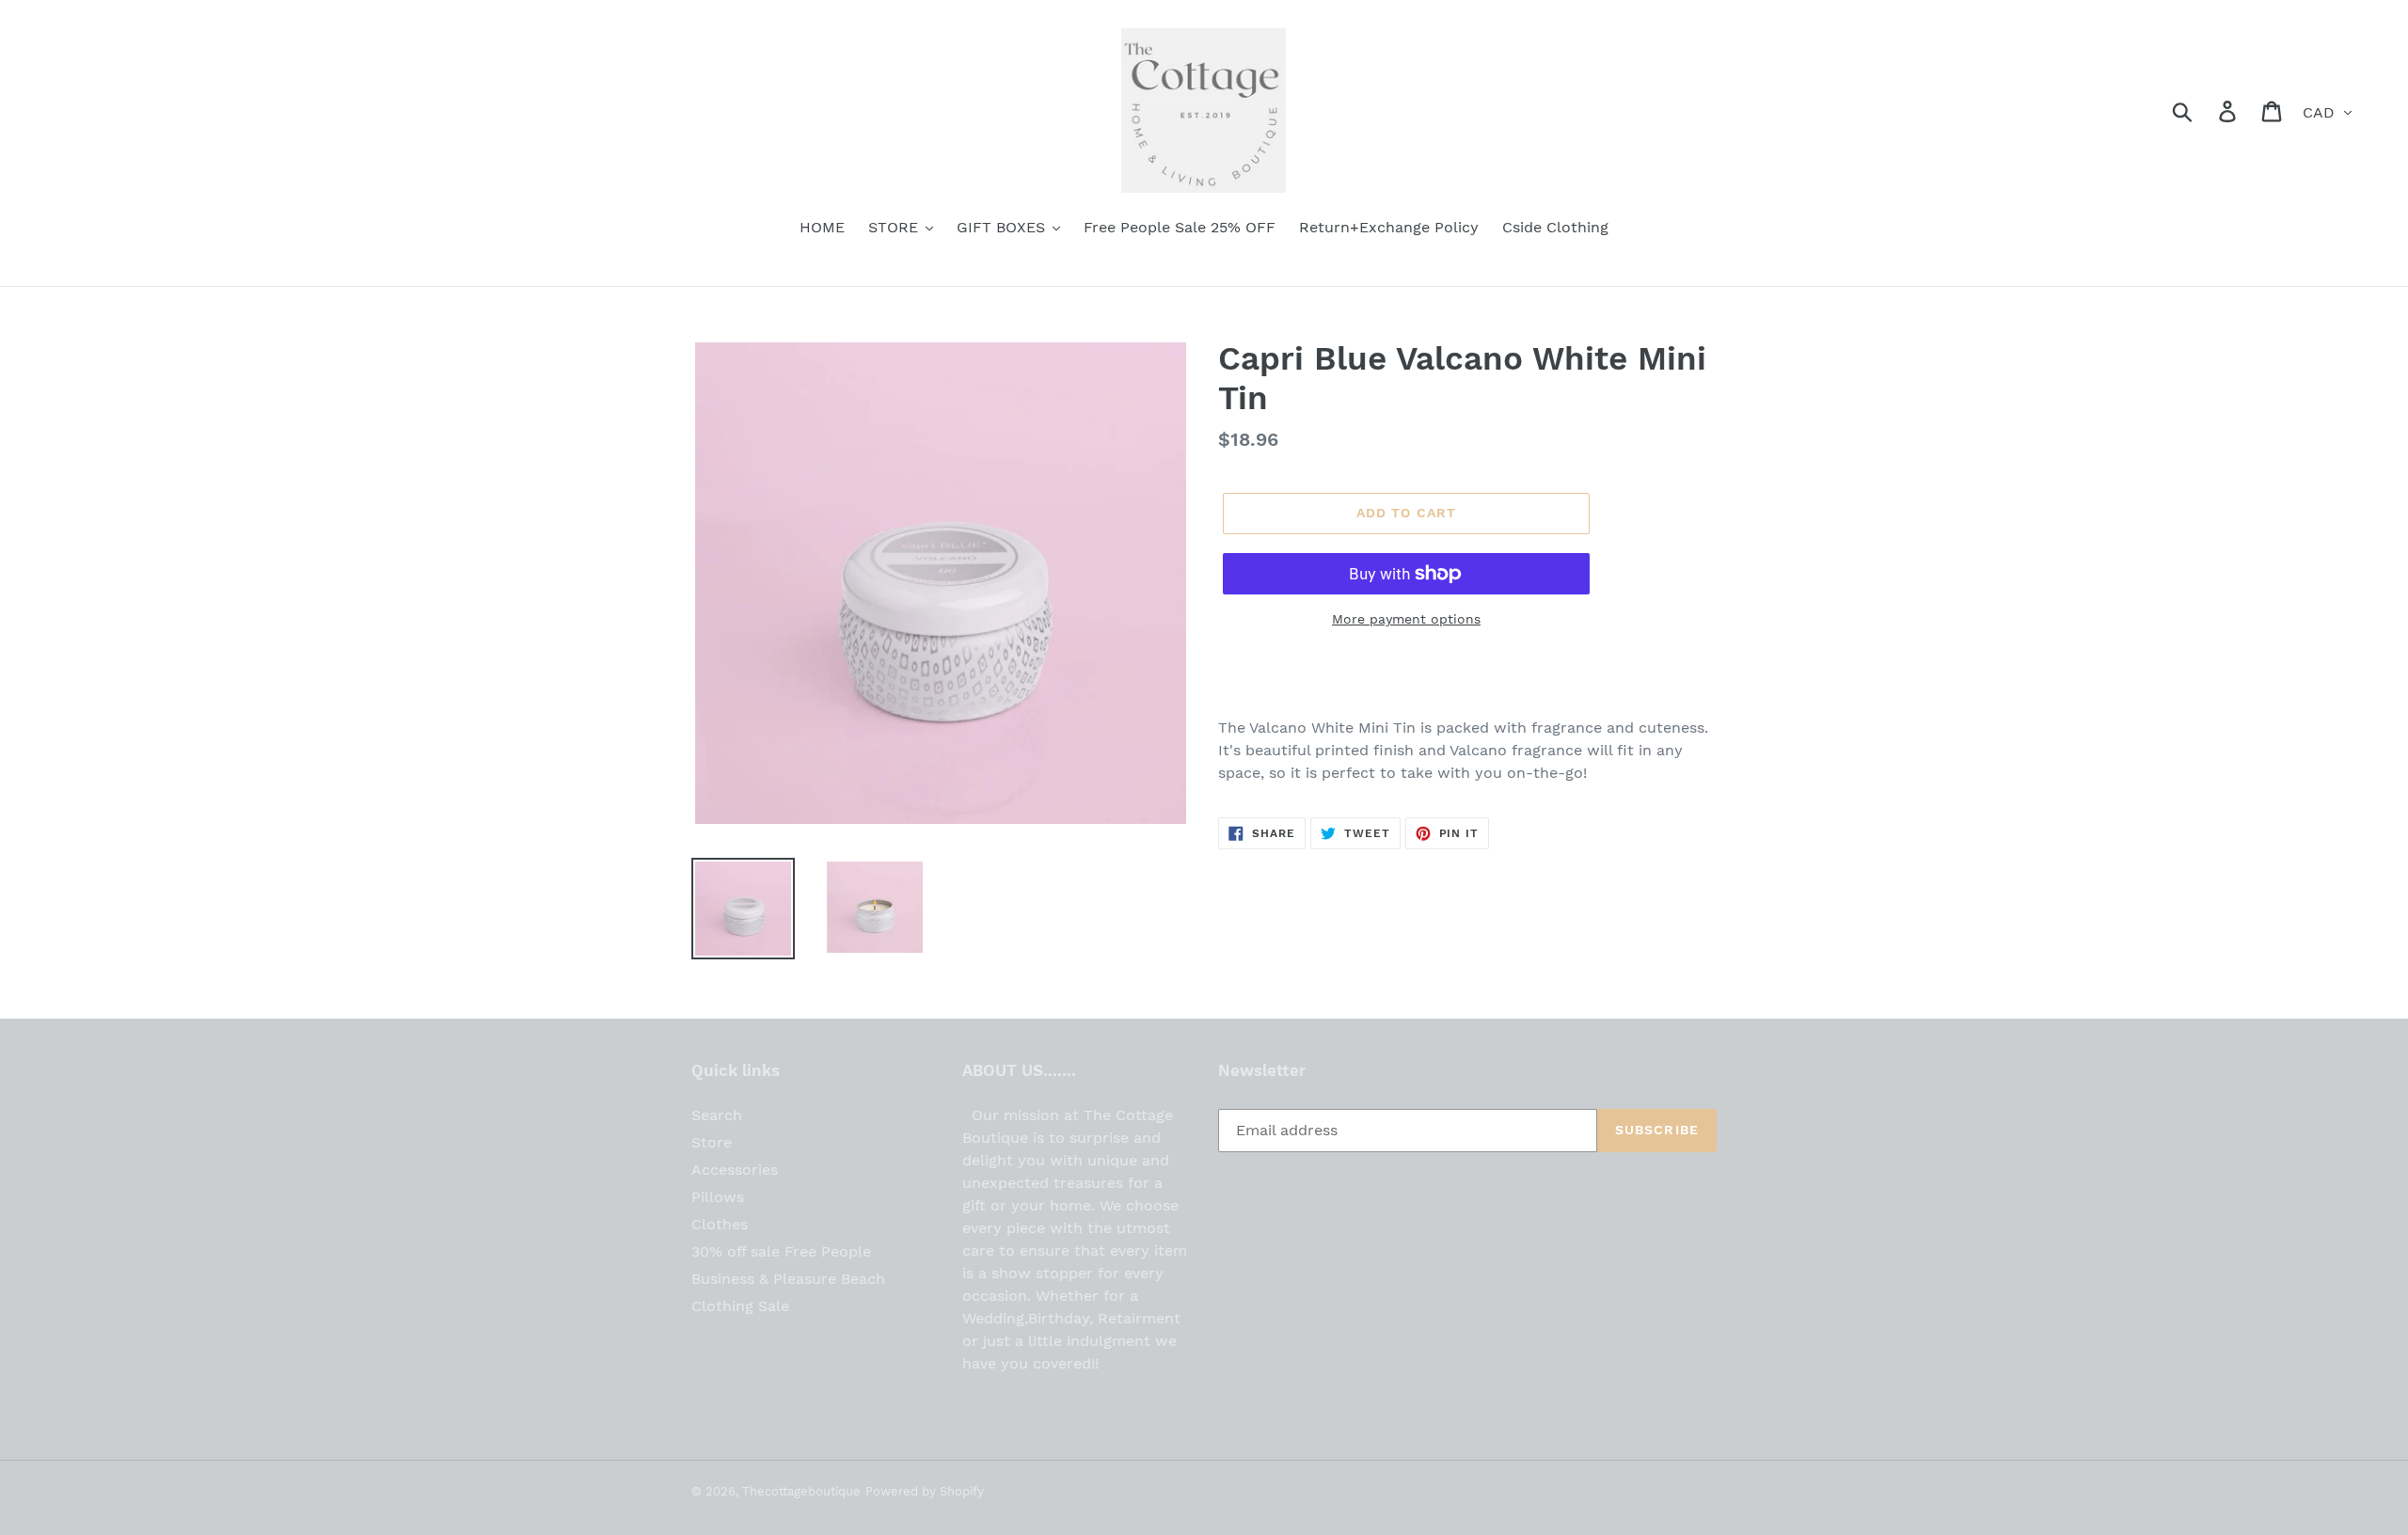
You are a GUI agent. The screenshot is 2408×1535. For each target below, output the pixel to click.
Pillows (718, 1197)
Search (717, 1115)
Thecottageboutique (801, 1491)
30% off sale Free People (781, 1251)
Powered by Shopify (925, 1491)
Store (712, 1142)
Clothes (720, 1224)
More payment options (1406, 619)
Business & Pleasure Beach (788, 1279)
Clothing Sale (740, 1306)
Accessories (735, 1170)
